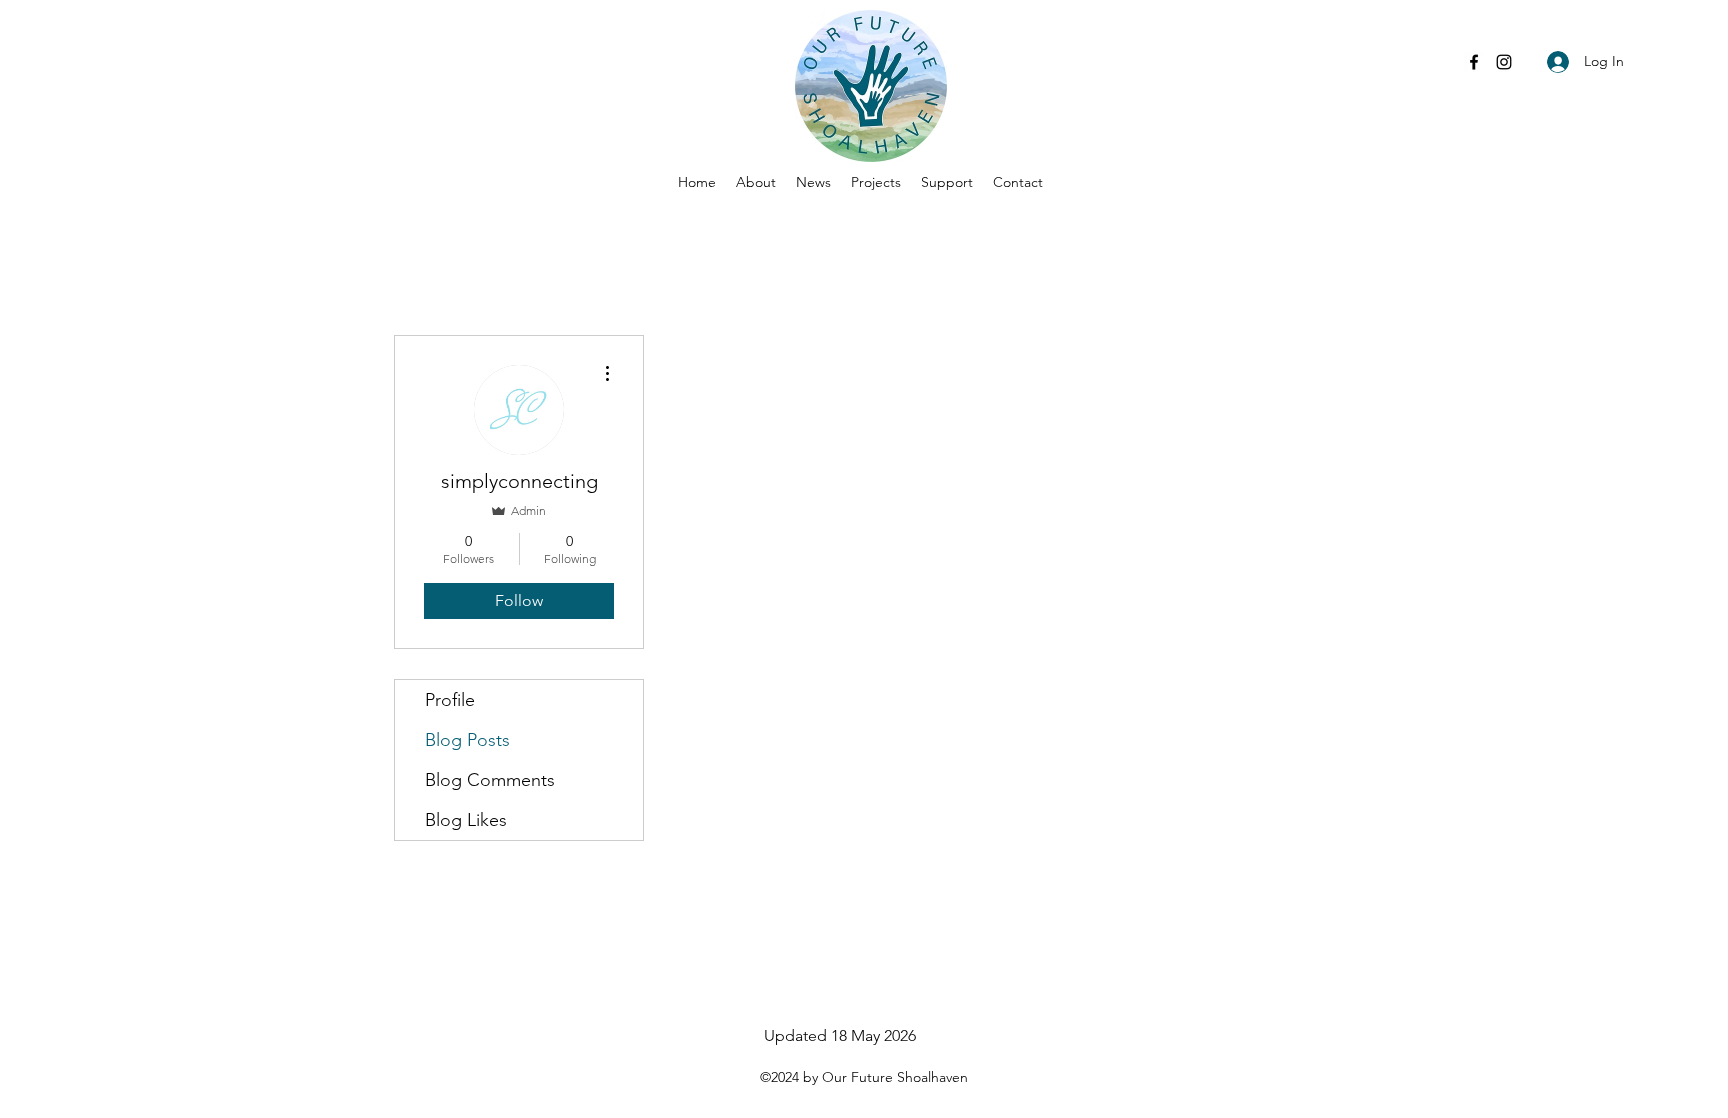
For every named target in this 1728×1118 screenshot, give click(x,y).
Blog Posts (467, 740)
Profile (450, 700)
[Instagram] (1504, 62)
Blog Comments (490, 780)
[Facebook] (1474, 62)
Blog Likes (466, 820)
